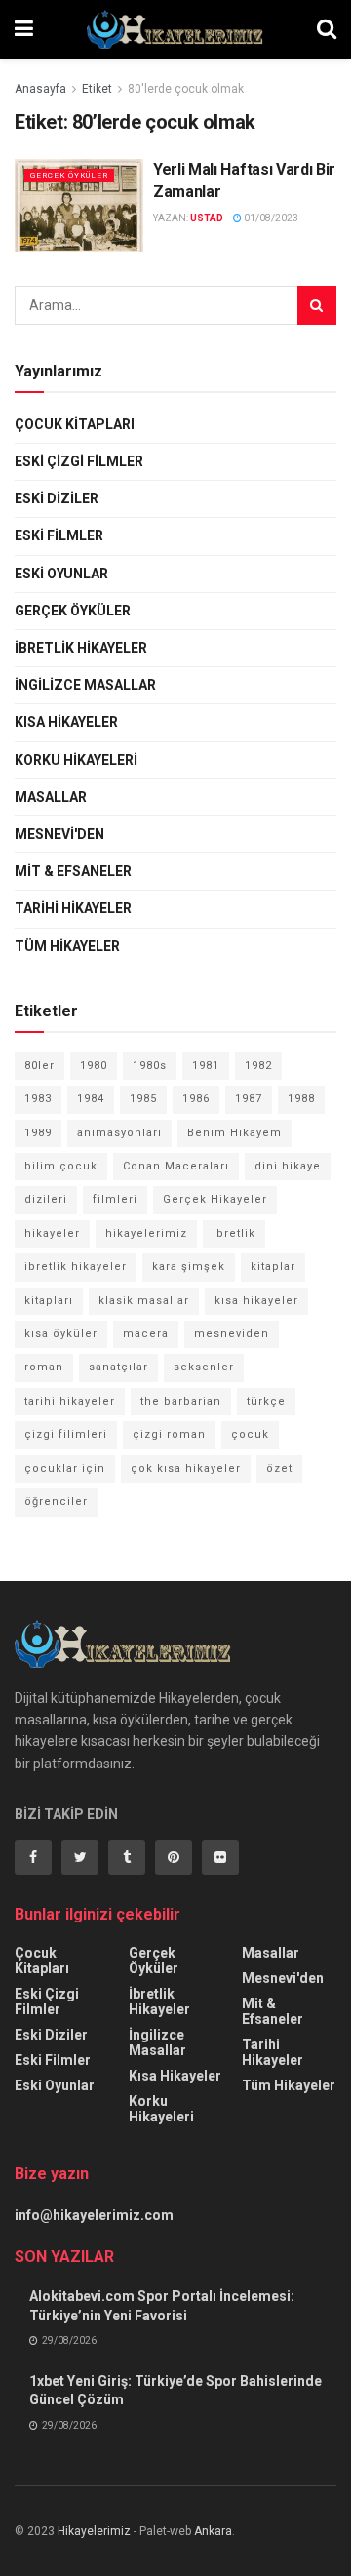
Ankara (213, 2531)
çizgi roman (169, 1434)
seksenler (204, 1367)
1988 (301, 1099)
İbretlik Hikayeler (81, 648)
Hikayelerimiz (94, 2531)
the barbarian (181, 1401)
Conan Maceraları (176, 1166)
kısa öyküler (61, 1334)
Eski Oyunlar (61, 574)
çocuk (250, 1434)
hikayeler (52, 1233)
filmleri (115, 1199)
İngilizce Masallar (85, 685)
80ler (39, 1066)
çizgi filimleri (66, 1434)
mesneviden (232, 1334)
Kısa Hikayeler (66, 722)
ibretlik (234, 1233)
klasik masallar (144, 1301)
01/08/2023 (270, 218)
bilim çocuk (61, 1166)
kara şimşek (189, 1267)
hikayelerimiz (146, 1233)
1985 (143, 1099)
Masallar (51, 797)
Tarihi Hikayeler (73, 908)
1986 (196, 1099)
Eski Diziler (57, 498)
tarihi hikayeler (70, 1401)
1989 (38, 1133)
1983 (38, 1099)
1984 (91, 1099)
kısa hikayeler (256, 1301)
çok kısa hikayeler (186, 1468)
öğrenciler (56, 1502)
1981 (206, 1066)
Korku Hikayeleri (76, 760)
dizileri (46, 1199)
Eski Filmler (59, 535)
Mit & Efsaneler (73, 871)
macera (146, 1334)
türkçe (266, 1401)
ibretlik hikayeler (76, 1267)
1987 (249, 1099)
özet (279, 1468)
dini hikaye (288, 1166)
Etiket (97, 89)
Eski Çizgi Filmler (79, 461)
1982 (258, 1066)
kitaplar (273, 1267)
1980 (94, 1066)
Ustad (207, 218)
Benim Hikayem (234, 1133)
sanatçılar (118, 1367)
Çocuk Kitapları (75, 424)
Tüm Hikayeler (67, 946)
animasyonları (119, 1133)
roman (44, 1367)
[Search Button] (317, 305)
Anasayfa (40, 89)
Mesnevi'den (59, 834)
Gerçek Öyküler (69, 175)
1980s (150, 1066)
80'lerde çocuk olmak (186, 89)
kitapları (49, 1301)
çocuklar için (65, 1468)
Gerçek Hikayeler (215, 1199)
